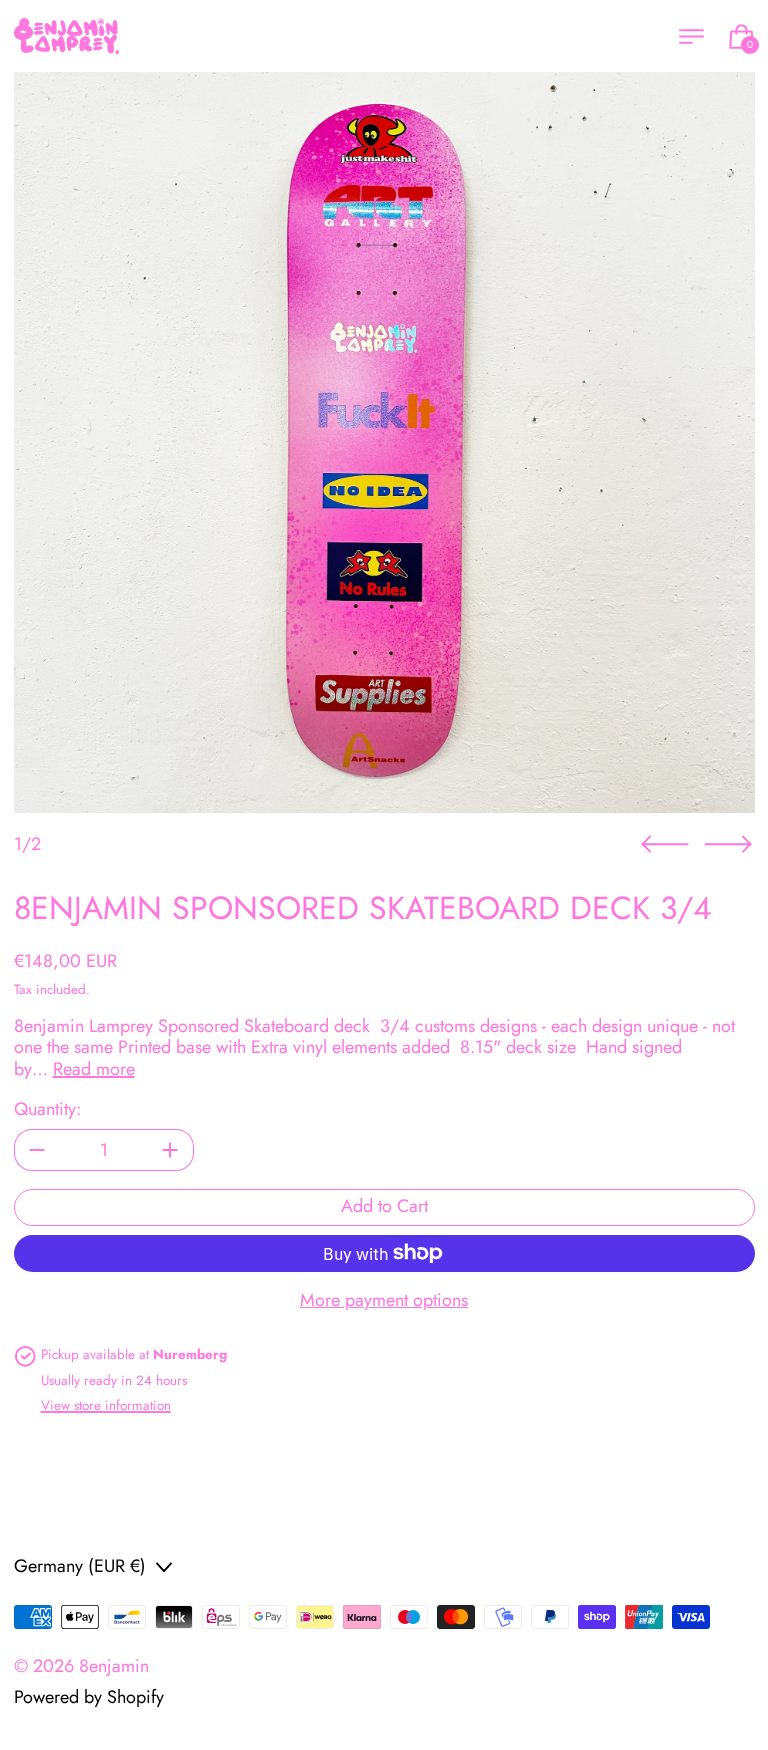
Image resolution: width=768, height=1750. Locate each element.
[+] (171, 1150)
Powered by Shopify (89, 1697)
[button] (384, 442)
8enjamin (114, 1666)
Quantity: (47, 1110)
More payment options (384, 1301)
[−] (37, 1150)
